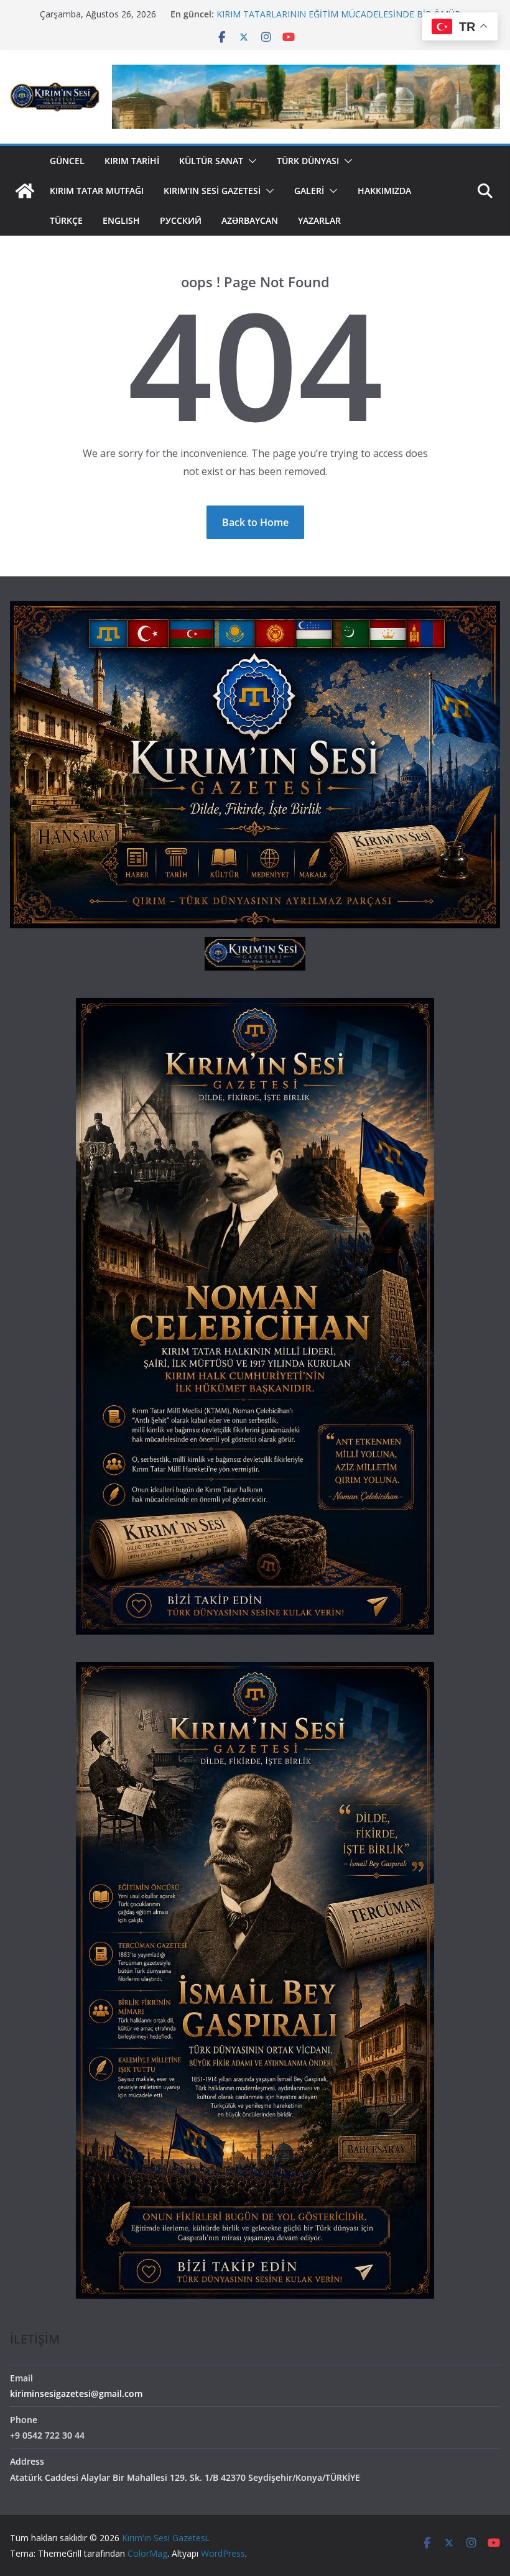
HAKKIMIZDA (384, 191)
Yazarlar (319, 220)
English (121, 220)
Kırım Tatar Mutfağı (97, 191)
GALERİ (309, 191)
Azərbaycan (250, 220)
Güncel (67, 161)
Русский (181, 220)
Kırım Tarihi (132, 161)
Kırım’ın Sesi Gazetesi (212, 191)
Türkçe (66, 220)
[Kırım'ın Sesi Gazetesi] (25, 191)
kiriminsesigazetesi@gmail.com (76, 2394)
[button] (250, 161)
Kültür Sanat (211, 161)
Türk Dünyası (308, 161)
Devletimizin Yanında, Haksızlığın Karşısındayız (308, 14)
